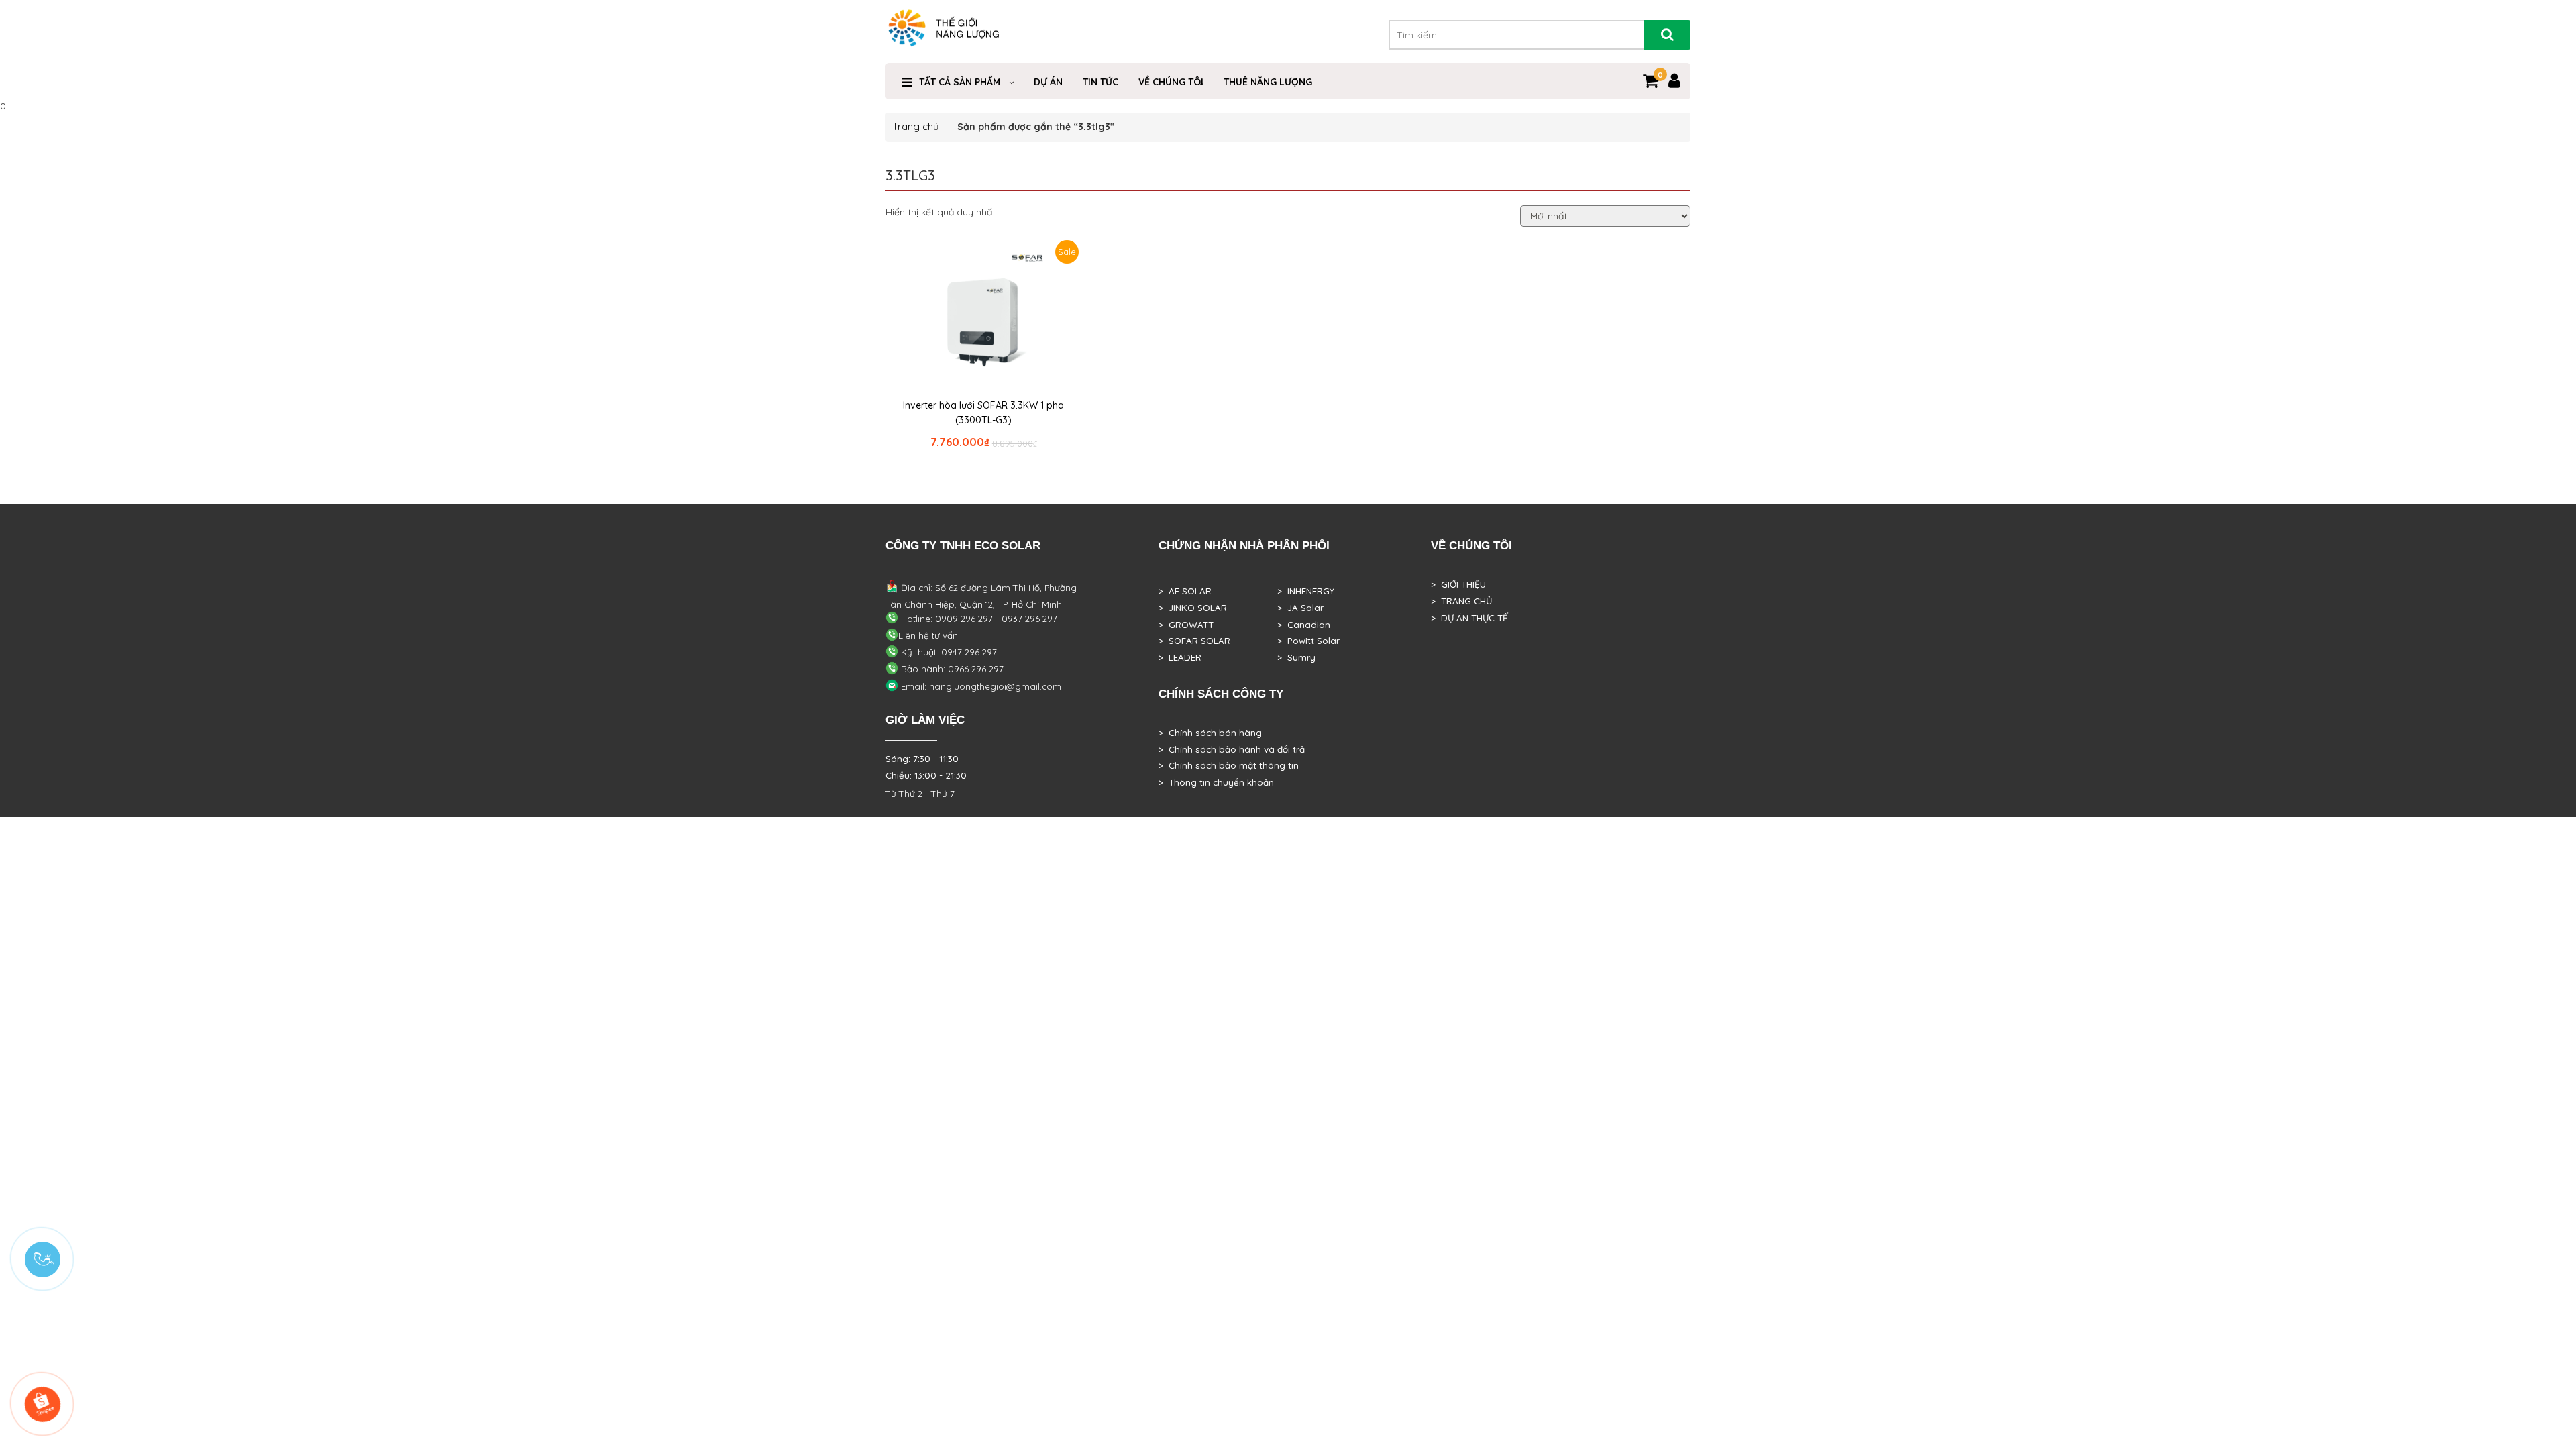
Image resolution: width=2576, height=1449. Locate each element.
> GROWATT (1186, 625)
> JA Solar (1300, 608)
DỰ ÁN (1048, 82)
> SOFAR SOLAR (1194, 641)
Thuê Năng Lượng (1268, 82)
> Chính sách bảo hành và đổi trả (1232, 749)
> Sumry (1296, 657)
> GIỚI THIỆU (1458, 584)
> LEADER (1180, 657)
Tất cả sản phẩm (960, 82)
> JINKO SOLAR (1193, 608)
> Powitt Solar (1308, 641)
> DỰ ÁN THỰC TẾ (1469, 618)
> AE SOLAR (1185, 591)
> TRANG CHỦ (1461, 601)
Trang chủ (916, 126)
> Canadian (1304, 625)
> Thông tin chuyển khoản (1216, 782)
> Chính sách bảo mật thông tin (1229, 765)
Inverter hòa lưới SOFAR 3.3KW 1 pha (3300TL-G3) (983, 413)
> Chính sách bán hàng (1210, 733)
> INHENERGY (1306, 591)
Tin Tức (1101, 82)
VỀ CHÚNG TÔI (1171, 82)
